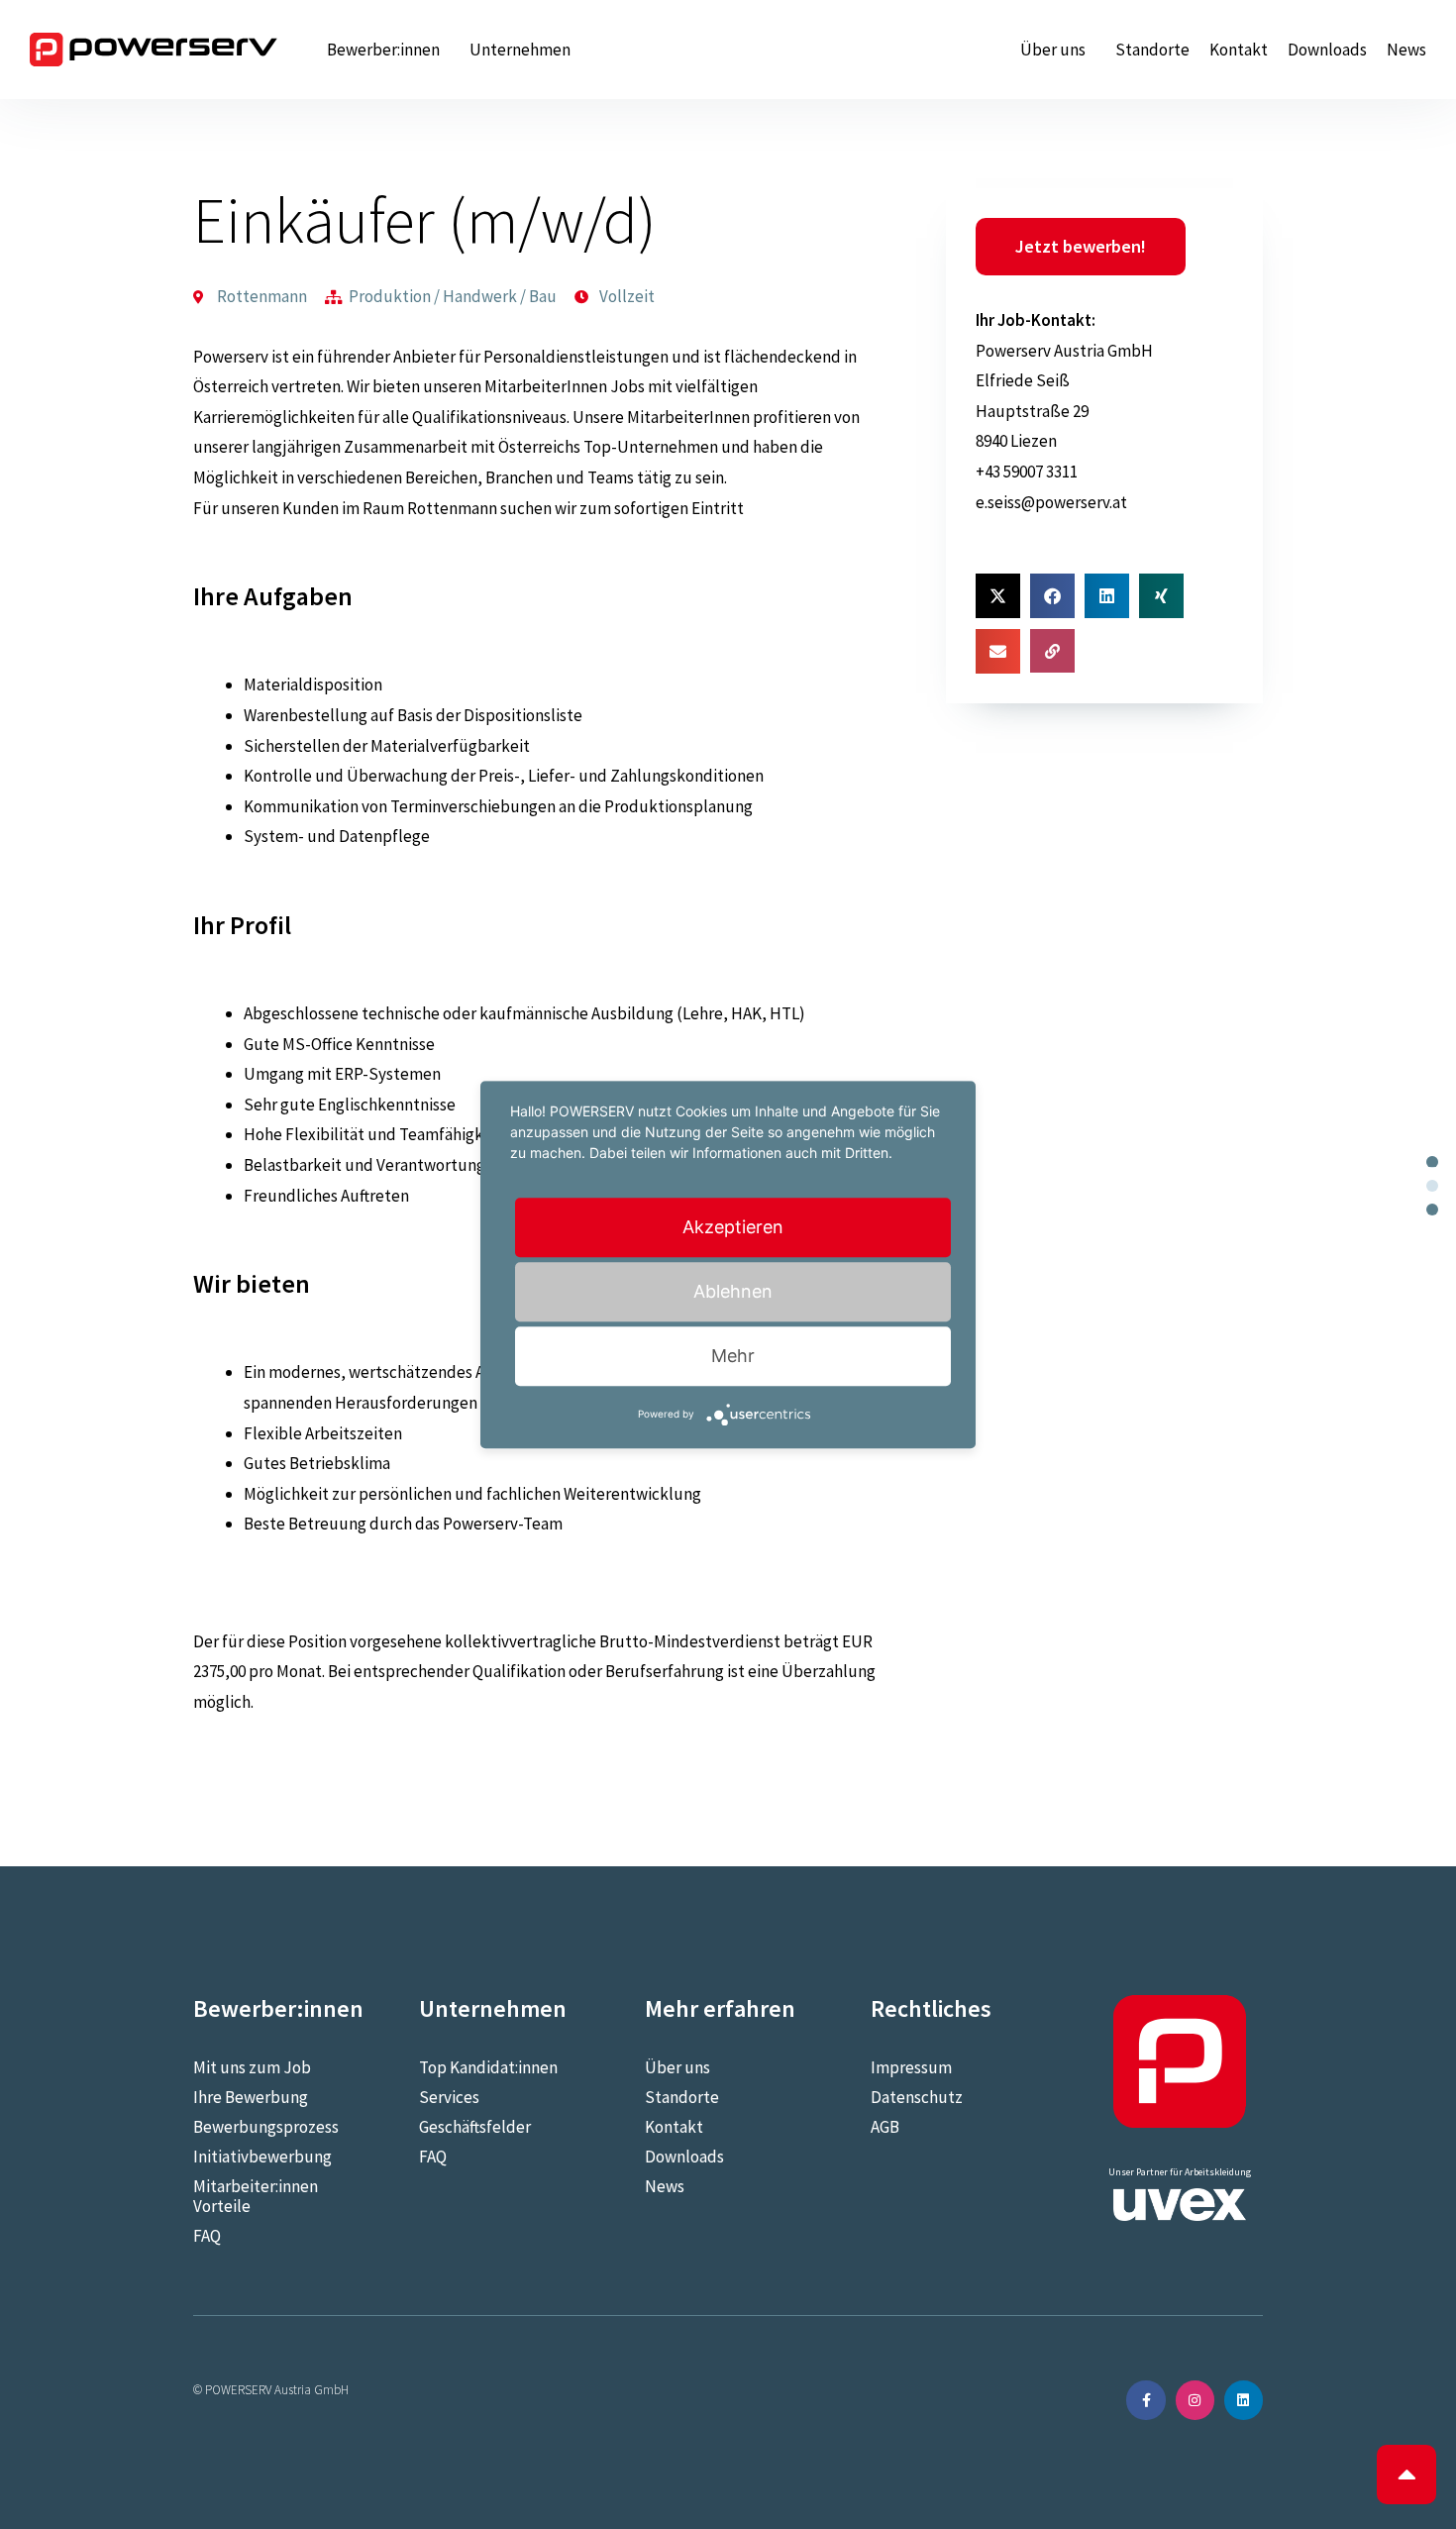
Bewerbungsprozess (266, 2127)
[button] (998, 596)
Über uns (1053, 50)
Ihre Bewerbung (251, 2097)
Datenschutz (917, 2097)
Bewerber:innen (383, 50)
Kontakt (1239, 50)
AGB (885, 2127)
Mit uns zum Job (252, 2067)
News (1406, 50)
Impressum (911, 2067)
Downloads (1327, 50)
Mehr (733, 1356)
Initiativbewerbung (262, 2157)
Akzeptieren (733, 1227)
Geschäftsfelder (475, 2127)
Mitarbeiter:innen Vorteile (256, 2196)
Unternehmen (520, 50)
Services (449, 2097)
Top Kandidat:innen (488, 2067)
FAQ (207, 2236)
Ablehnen (733, 1291)
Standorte (1152, 50)
